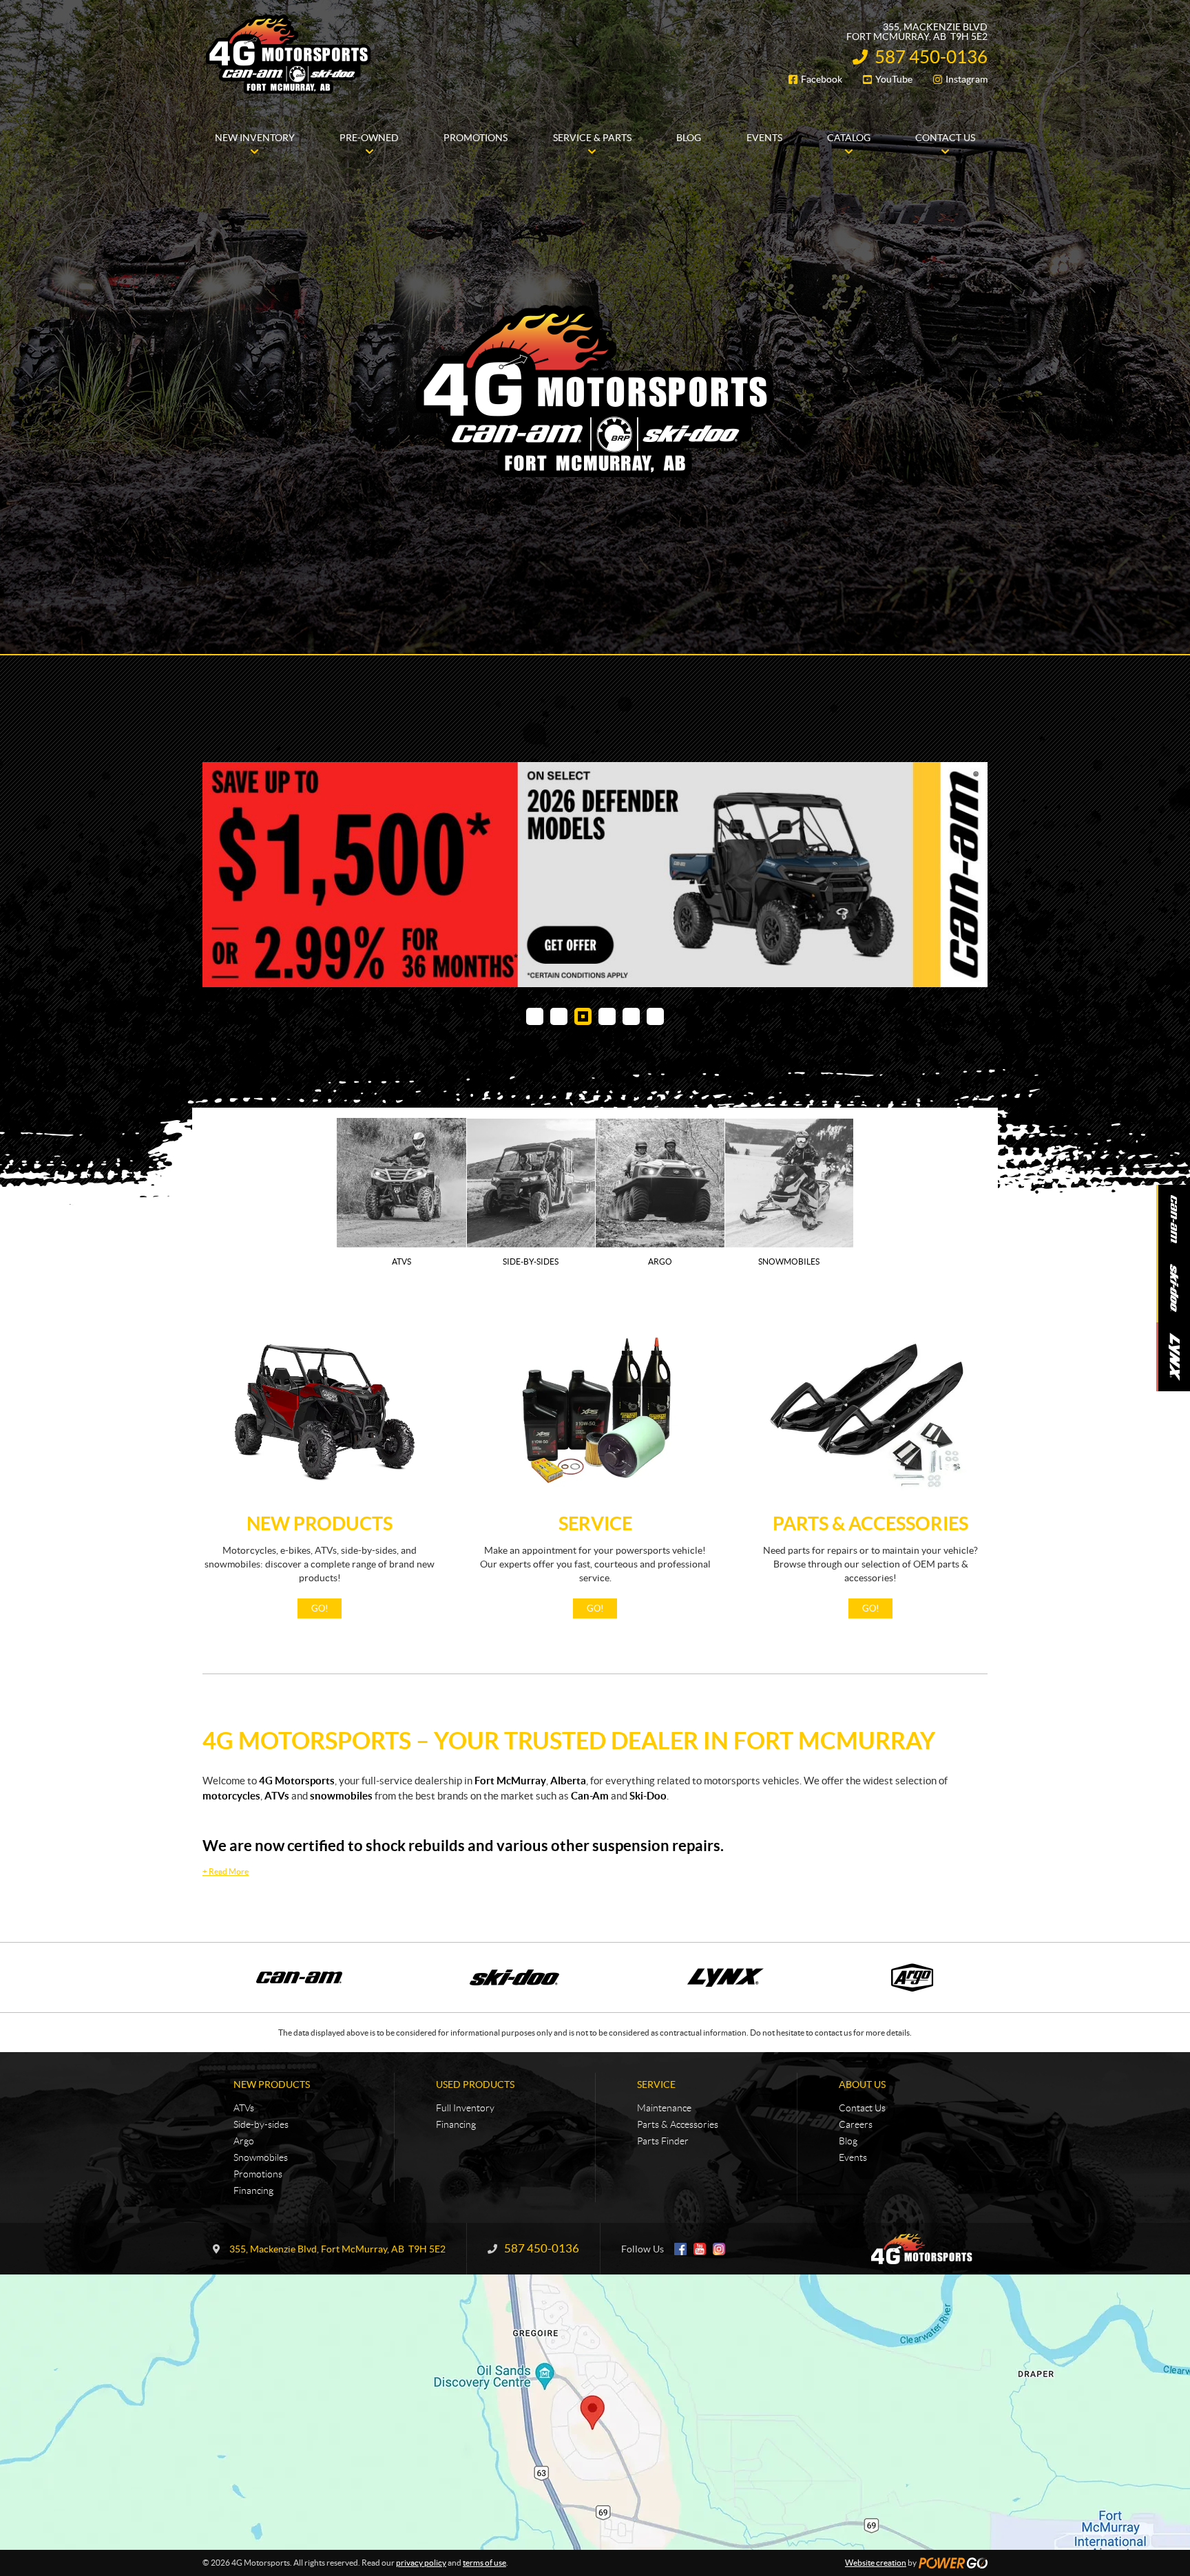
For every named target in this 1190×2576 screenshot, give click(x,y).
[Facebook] (680, 2249)
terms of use (484, 2563)
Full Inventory (465, 2108)
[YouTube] (700, 2249)
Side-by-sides (261, 2124)
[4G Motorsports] (289, 54)
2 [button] (559, 1016)
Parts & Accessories (870, 1523)
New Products (320, 1523)
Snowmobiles (261, 2157)
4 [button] (607, 1016)
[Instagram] (719, 2249)
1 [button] (535, 1016)
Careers (856, 2124)
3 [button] (583, 1016)
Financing (253, 2190)
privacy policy (421, 2563)
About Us (862, 2084)
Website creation (876, 2563)
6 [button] (655, 1016)
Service (595, 1523)
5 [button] (631, 1016)
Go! (320, 1608)
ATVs (244, 2108)
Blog (848, 2141)
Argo (244, 2141)
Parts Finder (663, 2141)
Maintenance (664, 2108)
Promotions (258, 2174)
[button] (230, 875)
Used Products (475, 2084)
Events (853, 2157)
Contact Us (862, 2108)
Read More (226, 1871)
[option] (595, 875)
